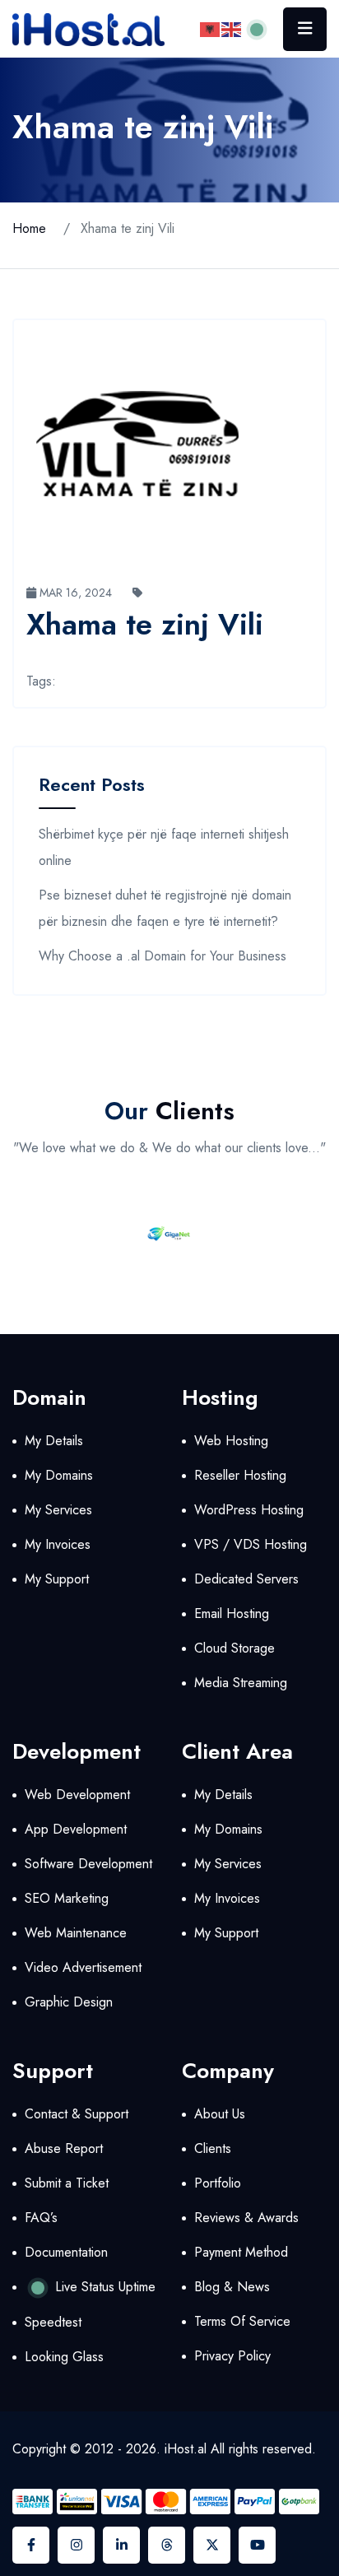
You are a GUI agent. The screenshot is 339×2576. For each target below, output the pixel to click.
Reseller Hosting (240, 1475)
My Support (57, 1579)
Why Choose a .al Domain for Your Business (163, 956)
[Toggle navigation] (305, 29)
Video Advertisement (83, 1967)
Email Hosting (232, 1613)
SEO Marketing (67, 1898)
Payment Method (241, 2252)
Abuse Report (64, 2148)
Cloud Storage (235, 1648)
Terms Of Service (242, 2321)
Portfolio (218, 2183)
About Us (220, 2114)
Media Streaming (241, 1683)
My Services (58, 1510)
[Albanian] (211, 28)
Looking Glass (64, 2357)
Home (29, 228)
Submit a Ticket (67, 2183)
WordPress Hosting (249, 1510)
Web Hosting (231, 1441)
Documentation (66, 2252)
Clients (213, 2148)
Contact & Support (77, 2114)
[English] (232, 28)
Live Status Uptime (103, 2287)
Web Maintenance (76, 1933)
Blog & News (232, 2287)
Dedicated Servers (246, 1579)
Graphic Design (69, 2002)
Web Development (77, 1795)
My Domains (59, 1475)
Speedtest (53, 2322)
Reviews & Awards (246, 2218)
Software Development (88, 1864)
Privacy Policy (232, 2356)
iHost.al (186, 2449)
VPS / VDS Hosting (251, 1544)
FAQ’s (41, 2218)
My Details (54, 1441)
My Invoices (58, 1544)
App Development (76, 1829)
